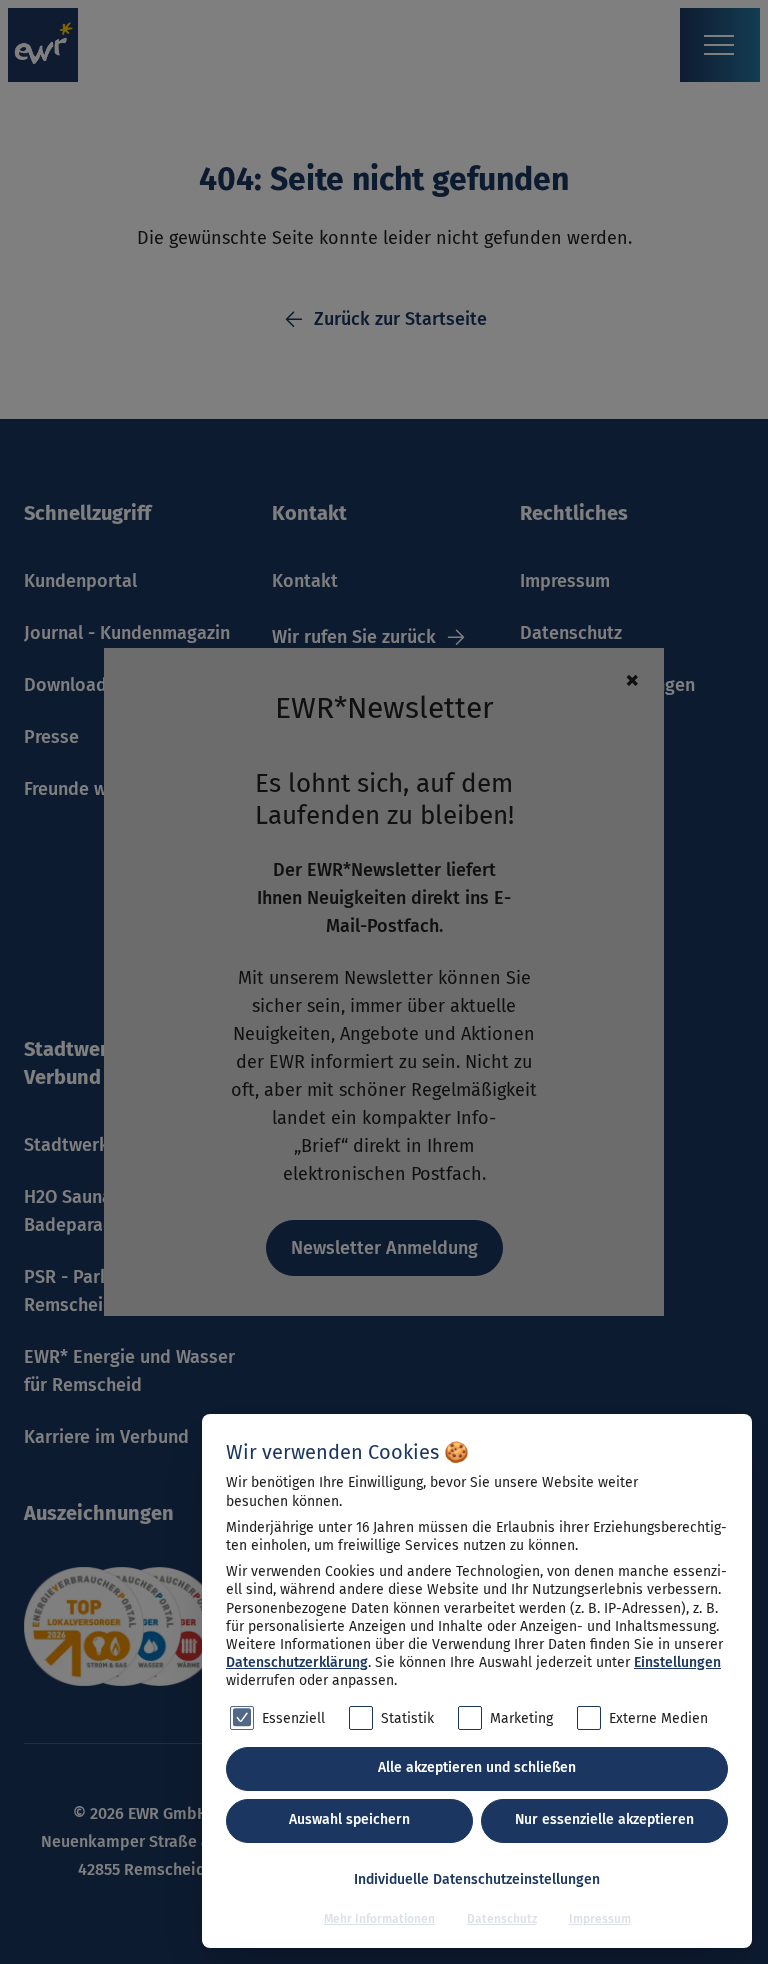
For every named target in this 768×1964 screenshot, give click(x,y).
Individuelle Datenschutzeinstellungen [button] (477, 1879)
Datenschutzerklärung (297, 1662)
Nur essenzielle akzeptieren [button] (604, 1819)
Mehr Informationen (379, 1919)
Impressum (600, 1919)
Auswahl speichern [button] (349, 1819)
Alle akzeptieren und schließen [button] (477, 1767)
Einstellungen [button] (677, 1662)
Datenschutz (502, 1919)
